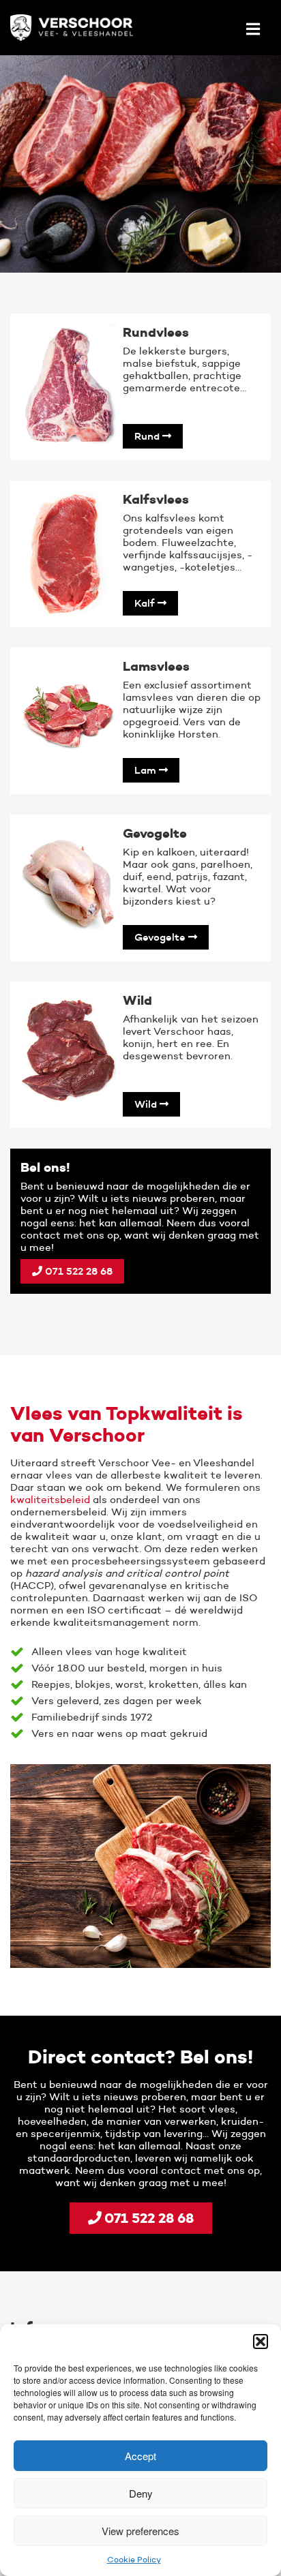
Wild (147, 1104)
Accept (140, 2456)
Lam (147, 770)
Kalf (146, 603)
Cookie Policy (134, 2559)
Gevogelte (161, 937)
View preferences (140, 2531)
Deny (141, 2493)
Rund (148, 436)
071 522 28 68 (77, 1271)
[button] (261, 2342)
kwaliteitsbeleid (50, 1499)
